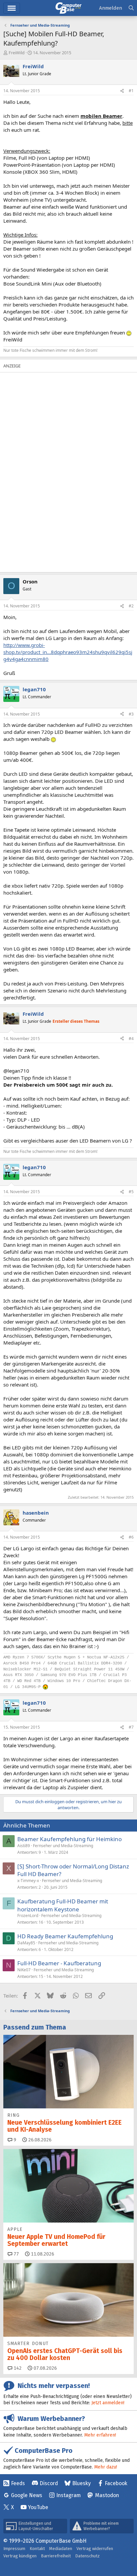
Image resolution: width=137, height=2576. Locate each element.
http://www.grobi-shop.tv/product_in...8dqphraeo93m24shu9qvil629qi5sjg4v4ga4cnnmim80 (68, 652)
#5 (131, 1192)
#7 (131, 1727)
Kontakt (37, 2549)
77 (16, 2254)
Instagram (68, 2495)
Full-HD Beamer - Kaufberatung (59, 1963)
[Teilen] (122, 91)
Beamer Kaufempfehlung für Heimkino (69, 1839)
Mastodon (107, 2495)
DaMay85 (26, 1943)
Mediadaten (61, 2549)
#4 (131, 1039)
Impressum (14, 2549)
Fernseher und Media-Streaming (63, 1846)
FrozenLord (28, 1916)
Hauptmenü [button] (12, 8)
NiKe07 (24, 1970)
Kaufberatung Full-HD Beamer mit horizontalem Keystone (63, 1905)
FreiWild (17, 53)
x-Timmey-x (28, 1881)
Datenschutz (87, 2556)
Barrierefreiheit (56, 2556)
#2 (131, 606)
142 (17, 2368)
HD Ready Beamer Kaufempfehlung (65, 1936)
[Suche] (131, 8)
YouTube (38, 2507)
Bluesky (81, 2483)
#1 (131, 91)
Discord (49, 2483)
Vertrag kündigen (20, 2556)
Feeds (18, 2483)
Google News (27, 2495)
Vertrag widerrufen (95, 2549)
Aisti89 (24, 1846)
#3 (131, 714)
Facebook (116, 2483)
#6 (131, 1537)
